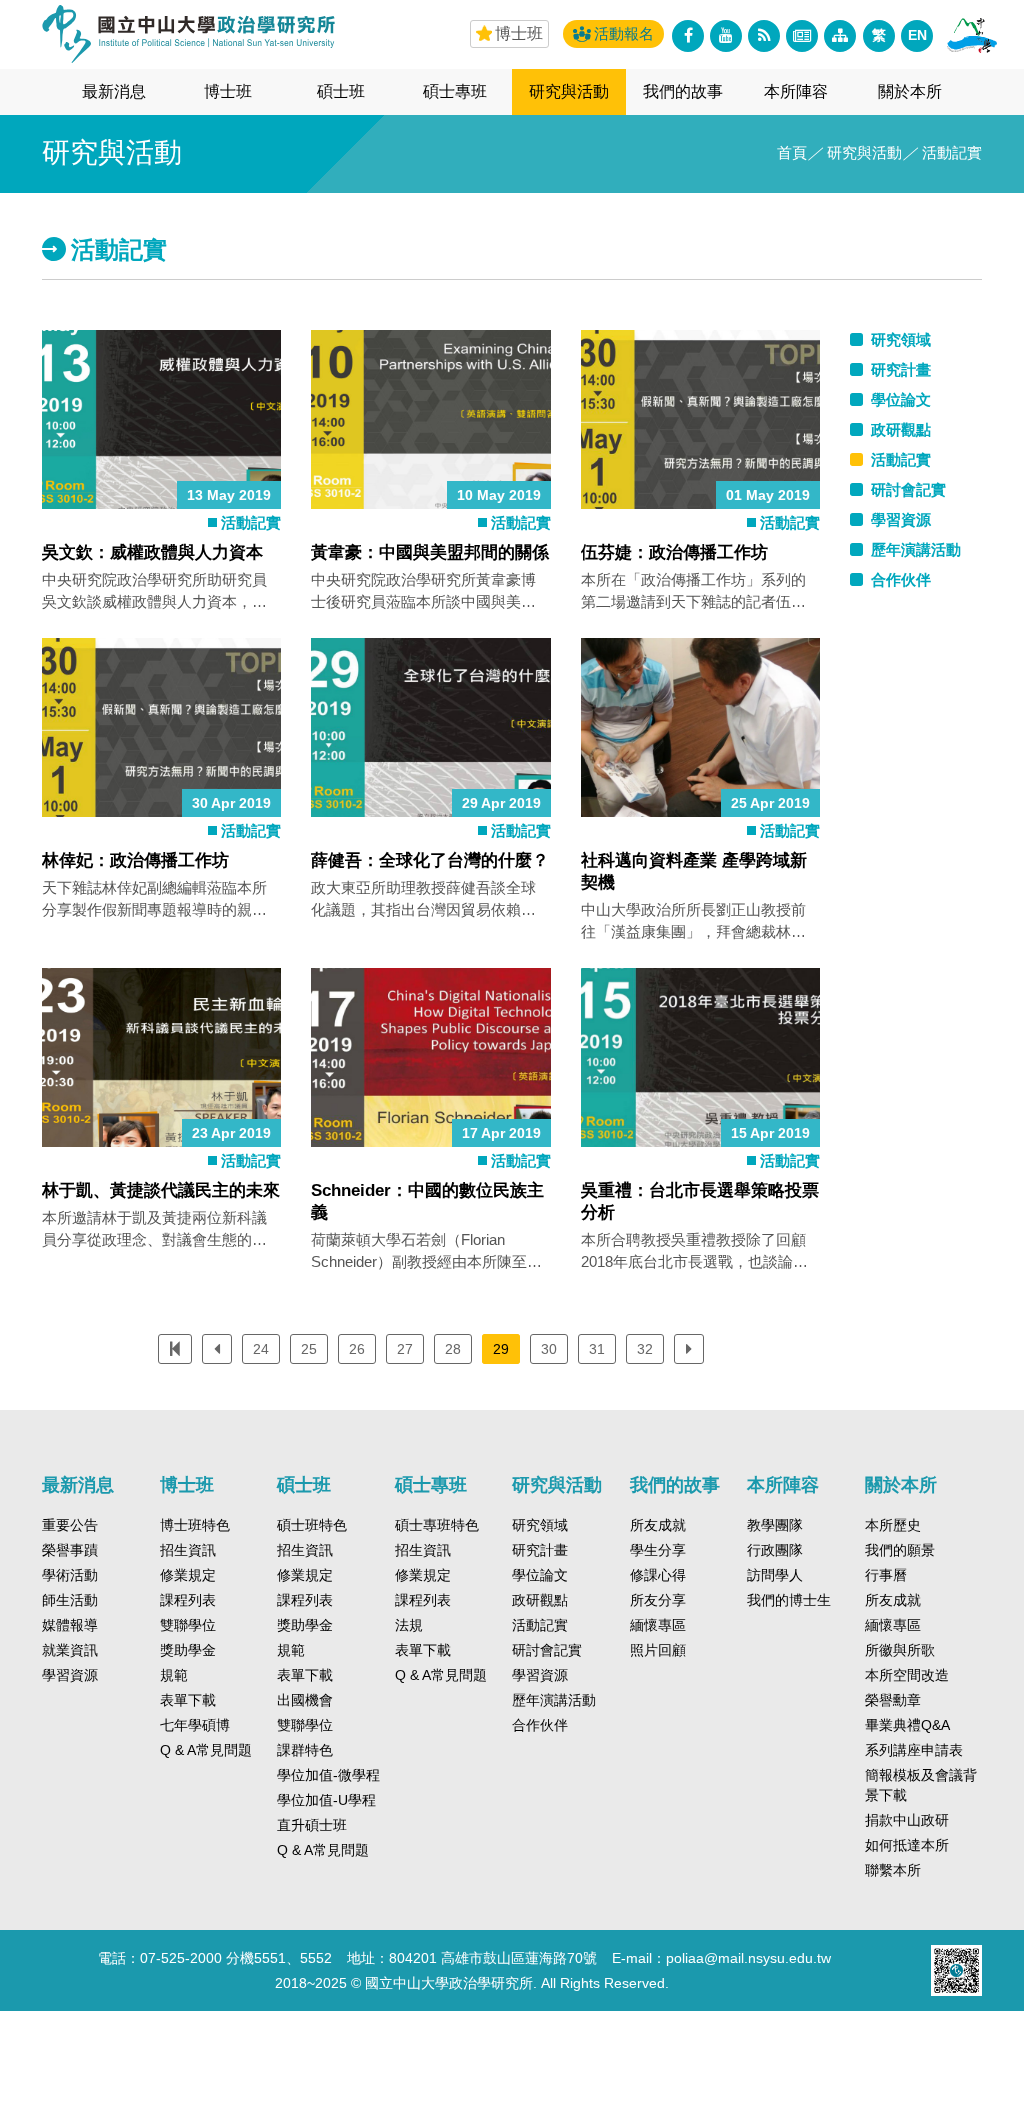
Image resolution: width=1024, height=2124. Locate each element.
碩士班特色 (312, 1525)
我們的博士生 (789, 1600)
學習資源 (70, 1675)
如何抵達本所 (907, 1845)
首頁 (792, 152)
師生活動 (70, 1600)
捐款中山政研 (907, 1820)
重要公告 (70, 1525)
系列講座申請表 (914, 1750)
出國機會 (305, 1700)
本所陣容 (796, 91)
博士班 (228, 91)
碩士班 (341, 91)
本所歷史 (893, 1525)
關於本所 (910, 91)
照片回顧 (658, 1650)
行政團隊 (775, 1550)
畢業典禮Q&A (907, 1725)
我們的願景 (900, 1550)
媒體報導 (70, 1625)
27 (405, 1349)
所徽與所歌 (900, 1650)
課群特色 (305, 1750)
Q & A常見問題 (206, 1750)
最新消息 (114, 91)
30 (549, 1349)
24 (261, 1349)
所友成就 (658, 1525)
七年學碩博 (195, 1725)
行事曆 (886, 1575)
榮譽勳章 (893, 1700)
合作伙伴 (540, 1725)
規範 (174, 1675)
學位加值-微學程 (328, 1775)
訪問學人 (775, 1575)
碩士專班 (455, 91)
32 (645, 1349)
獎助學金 (188, 1650)
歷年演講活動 (554, 1700)
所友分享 (658, 1600)
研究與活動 (569, 91)
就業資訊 (70, 1650)
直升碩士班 (312, 1825)
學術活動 (70, 1575)
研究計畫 (540, 1550)
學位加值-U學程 (326, 1800)
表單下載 (188, 1700)
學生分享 (658, 1550)
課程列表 (188, 1600)
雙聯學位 (188, 1625)
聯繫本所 (893, 1870)
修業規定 (188, 1575)
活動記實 (251, 522)
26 (357, 1349)
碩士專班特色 (437, 1525)
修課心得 (658, 1575)
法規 (409, 1625)
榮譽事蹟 (70, 1550)
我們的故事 (683, 91)
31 (597, 1349)
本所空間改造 (907, 1675)
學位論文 (540, 1575)
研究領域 (540, 1525)
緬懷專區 (658, 1625)
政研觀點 (540, 1600)
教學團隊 (775, 1525)
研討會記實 (547, 1650)
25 (309, 1349)
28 (453, 1349)
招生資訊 (188, 1550)
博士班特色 (195, 1525)
